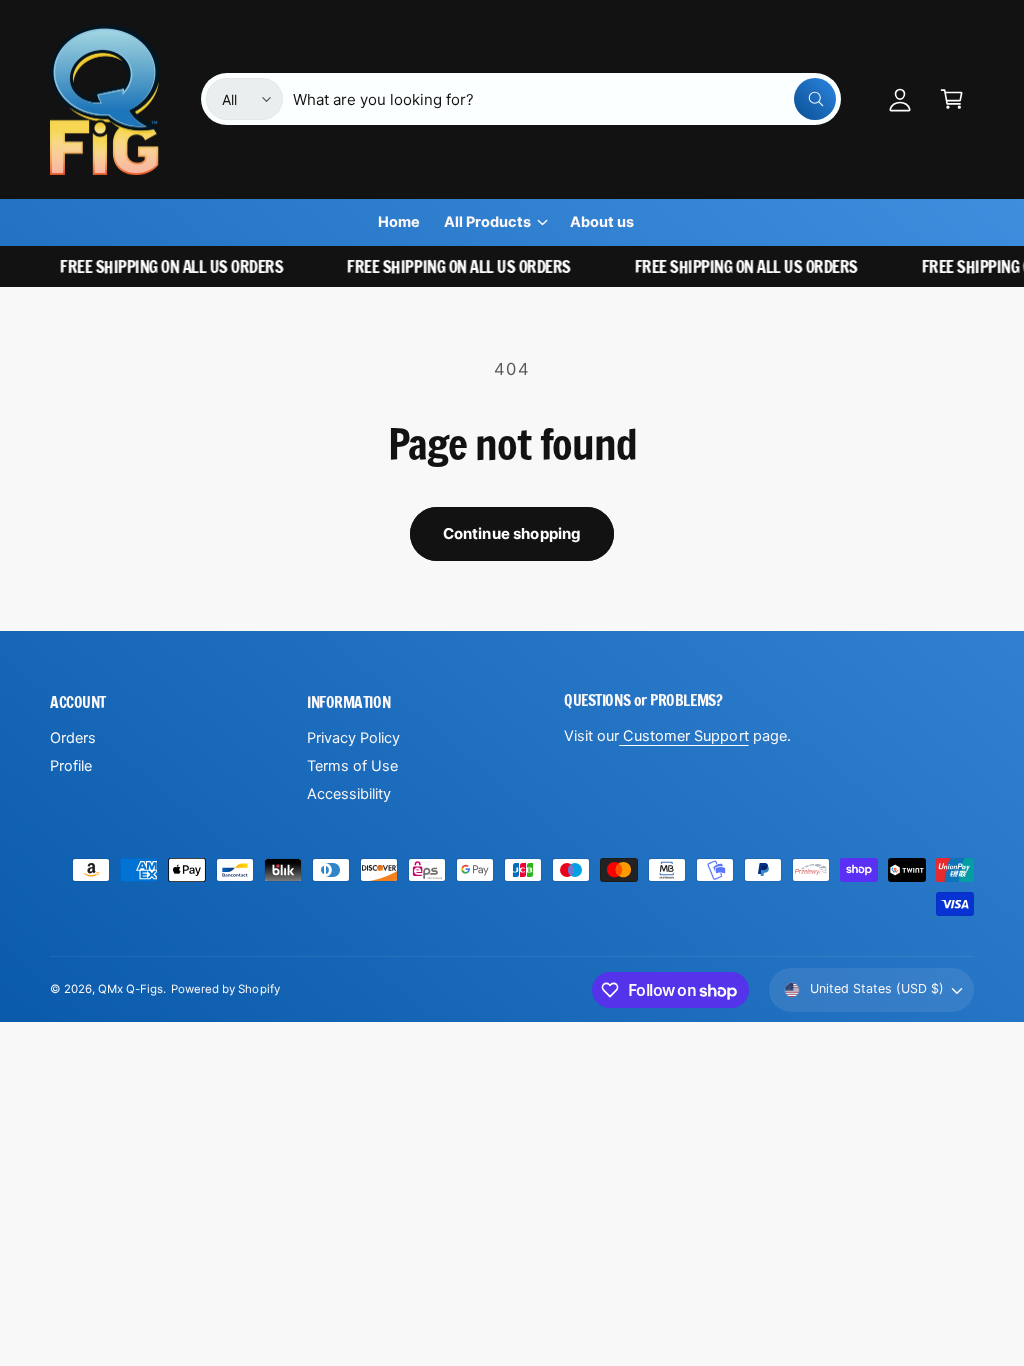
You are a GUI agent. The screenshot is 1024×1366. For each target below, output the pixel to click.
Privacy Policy (353, 738)
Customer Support (683, 736)
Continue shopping (512, 533)
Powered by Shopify (225, 989)
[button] (952, 99)
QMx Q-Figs (130, 989)
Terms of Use (352, 766)
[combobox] (564, 99)
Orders (73, 738)
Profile (71, 766)
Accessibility (349, 794)
